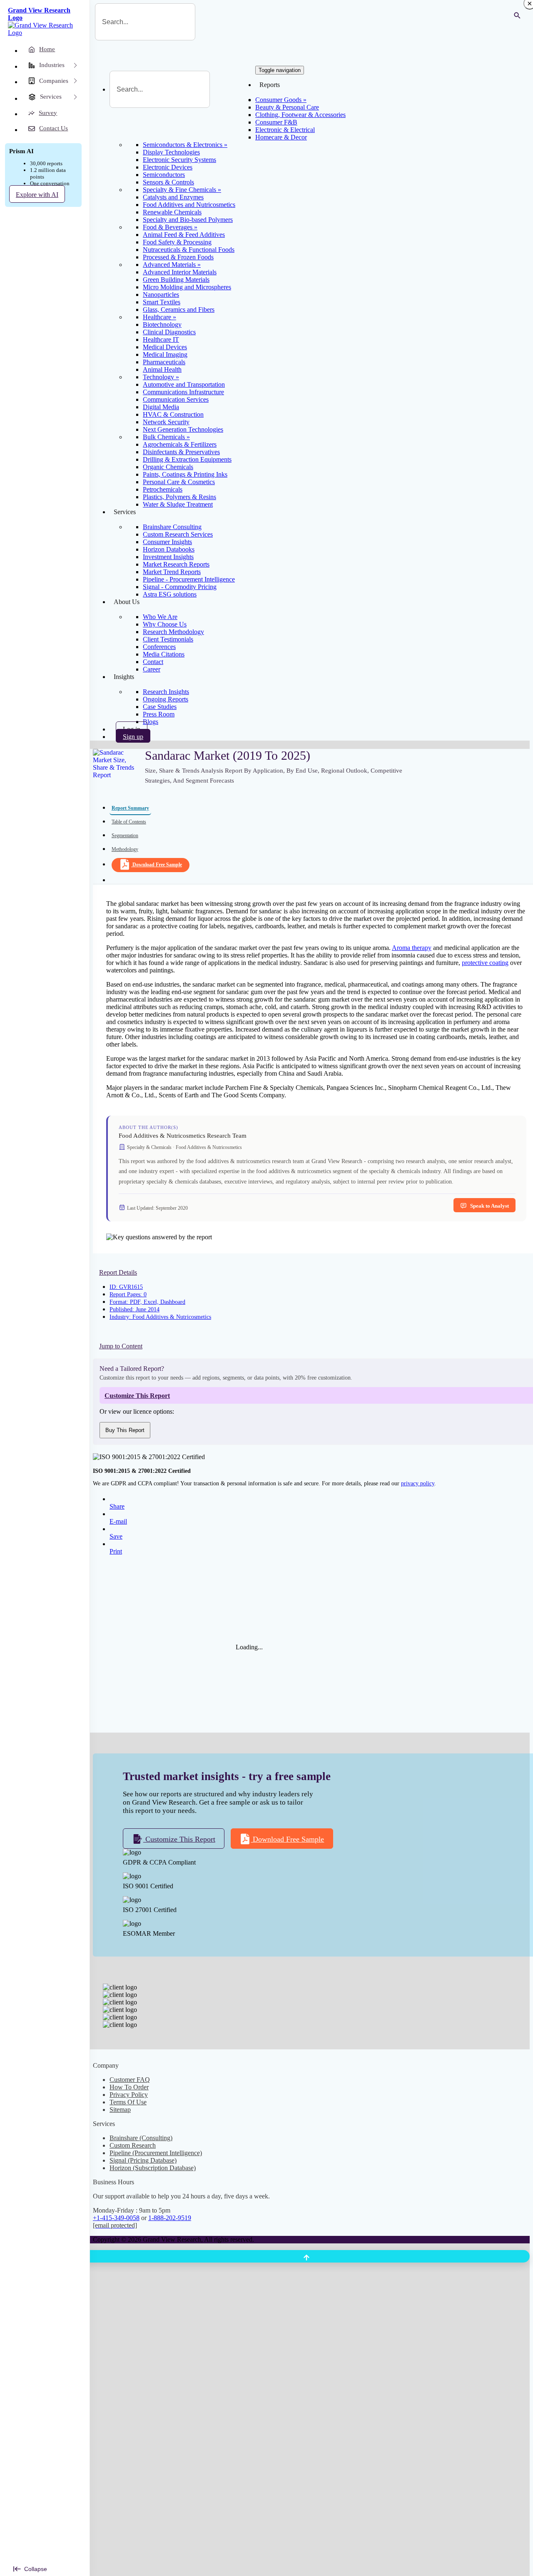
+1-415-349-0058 (116, 2218)
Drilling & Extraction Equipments (187, 459)
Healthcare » (159, 317)
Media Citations (164, 654)
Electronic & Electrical (285, 130)
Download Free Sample (157, 865)
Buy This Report (125, 1430)
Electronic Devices (168, 167)
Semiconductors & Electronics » (185, 145)
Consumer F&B (276, 122)
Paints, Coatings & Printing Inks (185, 474)
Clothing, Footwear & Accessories (300, 115)
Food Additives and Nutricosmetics (189, 205)
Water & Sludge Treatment (178, 504)
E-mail (118, 1521)
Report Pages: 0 (128, 1294)
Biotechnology (162, 324)
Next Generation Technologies (183, 429)
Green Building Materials (176, 280)
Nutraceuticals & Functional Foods (189, 250)
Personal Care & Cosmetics (179, 482)
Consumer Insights (167, 542)
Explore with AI (37, 195)
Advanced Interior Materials (180, 272)
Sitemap (120, 2110)
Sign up (133, 737)
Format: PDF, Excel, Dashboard (147, 1302)
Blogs (151, 722)
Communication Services (176, 399)
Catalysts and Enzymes (173, 197)
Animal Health (162, 369)
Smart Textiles (162, 302)
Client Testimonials (168, 639)
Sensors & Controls (168, 182)
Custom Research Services (178, 534)
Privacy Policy (129, 2095)
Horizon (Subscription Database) (153, 2168)
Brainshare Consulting (172, 527)
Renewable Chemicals (172, 212)
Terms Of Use (128, 2102)
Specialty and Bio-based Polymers (188, 220)
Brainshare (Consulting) (141, 2138)
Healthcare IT (161, 339)
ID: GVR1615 (126, 1287)
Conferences (159, 647)
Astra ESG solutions (170, 594)
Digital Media (161, 407)
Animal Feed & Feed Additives (184, 235)
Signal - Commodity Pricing (180, 587)
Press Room (159, 714)
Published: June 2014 (134, 1309)
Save (116, 1536)
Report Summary (130, 808)
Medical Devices (165, 347)
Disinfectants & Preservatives (181, 452)
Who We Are (160, 617)
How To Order (129, 2087)
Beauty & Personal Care (287, 107)
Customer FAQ (130, 2080)
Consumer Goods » (281, 100)
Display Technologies (171, 152)
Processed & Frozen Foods (178, 257)
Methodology (125, 849)
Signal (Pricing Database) (143, 2160)
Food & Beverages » (170, 227)
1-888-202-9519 (170, 2218)
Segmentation (125, 835)
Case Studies (160, 707)
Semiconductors (164, 175)
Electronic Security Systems (179, 160)
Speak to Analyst (489, 1206)
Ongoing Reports (166, 699)
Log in (132, 729)
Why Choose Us (165, 624)
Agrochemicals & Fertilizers (180, 444)
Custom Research (133, 2145)
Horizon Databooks (169, 549)
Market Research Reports (176, 564)
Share (117, 1506)
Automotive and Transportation (184, 384)
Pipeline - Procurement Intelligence (189, 579)
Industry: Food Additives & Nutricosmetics (160, 1317)
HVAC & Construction (173, 414)
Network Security (166, 422)
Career (152, 669)
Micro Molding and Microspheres (187, 287)
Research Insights (166, 692)
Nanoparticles (161, 295)
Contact (153, 662)
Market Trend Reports (172, 572)
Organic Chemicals (168, 467)
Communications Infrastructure (183, 392)
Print (116, 1551)
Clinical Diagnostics (169, 332)
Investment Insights (168, 557)
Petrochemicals (163, 489)
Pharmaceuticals (164, 362)
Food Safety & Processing (177, 242)
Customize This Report (179, 1839)
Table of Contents (129, 822)
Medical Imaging (165, 354)
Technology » (161, 377)
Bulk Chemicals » (166, 437)
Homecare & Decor (281, 137)
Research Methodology (173, 632)
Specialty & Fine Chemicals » (182, 190)
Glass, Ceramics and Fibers (179, 310)
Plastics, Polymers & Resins (179, 497)
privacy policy (418, 1483)
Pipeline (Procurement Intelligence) (156, 2153)
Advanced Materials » (172, 265)
